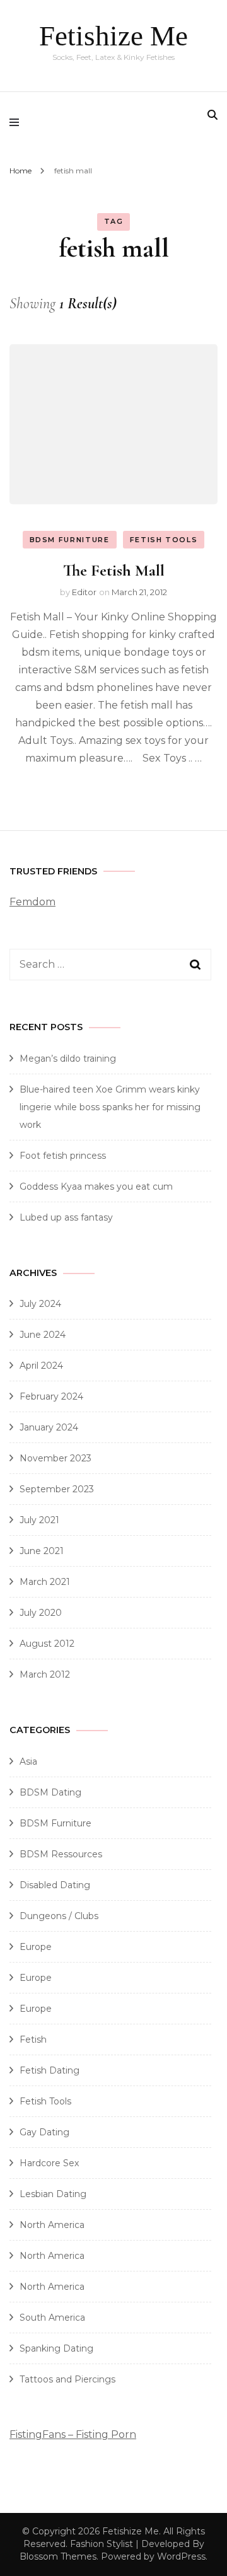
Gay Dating (44, 2132)
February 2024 (51, 1396)
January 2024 (49, 1427)
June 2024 (43, 1335)
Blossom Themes (58, 2556)
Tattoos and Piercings (67, 2379)
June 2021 (42, 1551)
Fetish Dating (49, 2070)
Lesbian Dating (53, 2194)
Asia (28, 1761)
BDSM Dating (50, 1792)
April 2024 (41, 1366)
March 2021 (45, 1582)
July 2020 (41, 1613)
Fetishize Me (113, 36)
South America (52, 2318)
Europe (36, 1947)
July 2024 (40, 1304)
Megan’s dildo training (68, 1059)
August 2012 (47, 1644)
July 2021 (39, 1520)
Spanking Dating (56, 2348)
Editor (84, 592)
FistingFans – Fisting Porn (73, 2434)
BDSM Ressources (61, 1854)
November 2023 (55, 1458)
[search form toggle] (212, 115)
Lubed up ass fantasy (66, 1217)
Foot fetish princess (63, 1156)
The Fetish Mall (114, 570)
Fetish (33, 2039)
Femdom (32, 902)
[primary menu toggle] (17, 122)
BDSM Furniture (70, 540)
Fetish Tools (164, 540)
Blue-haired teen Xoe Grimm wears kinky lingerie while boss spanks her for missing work (110, 1107)
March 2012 (45, 1674)
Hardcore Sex (49, 2163)
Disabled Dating (55, 1885)
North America (52, 2225)
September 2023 (57, 1489)
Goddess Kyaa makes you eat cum (96, 1186)
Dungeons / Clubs (59, 1916)
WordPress (181, 2556)
